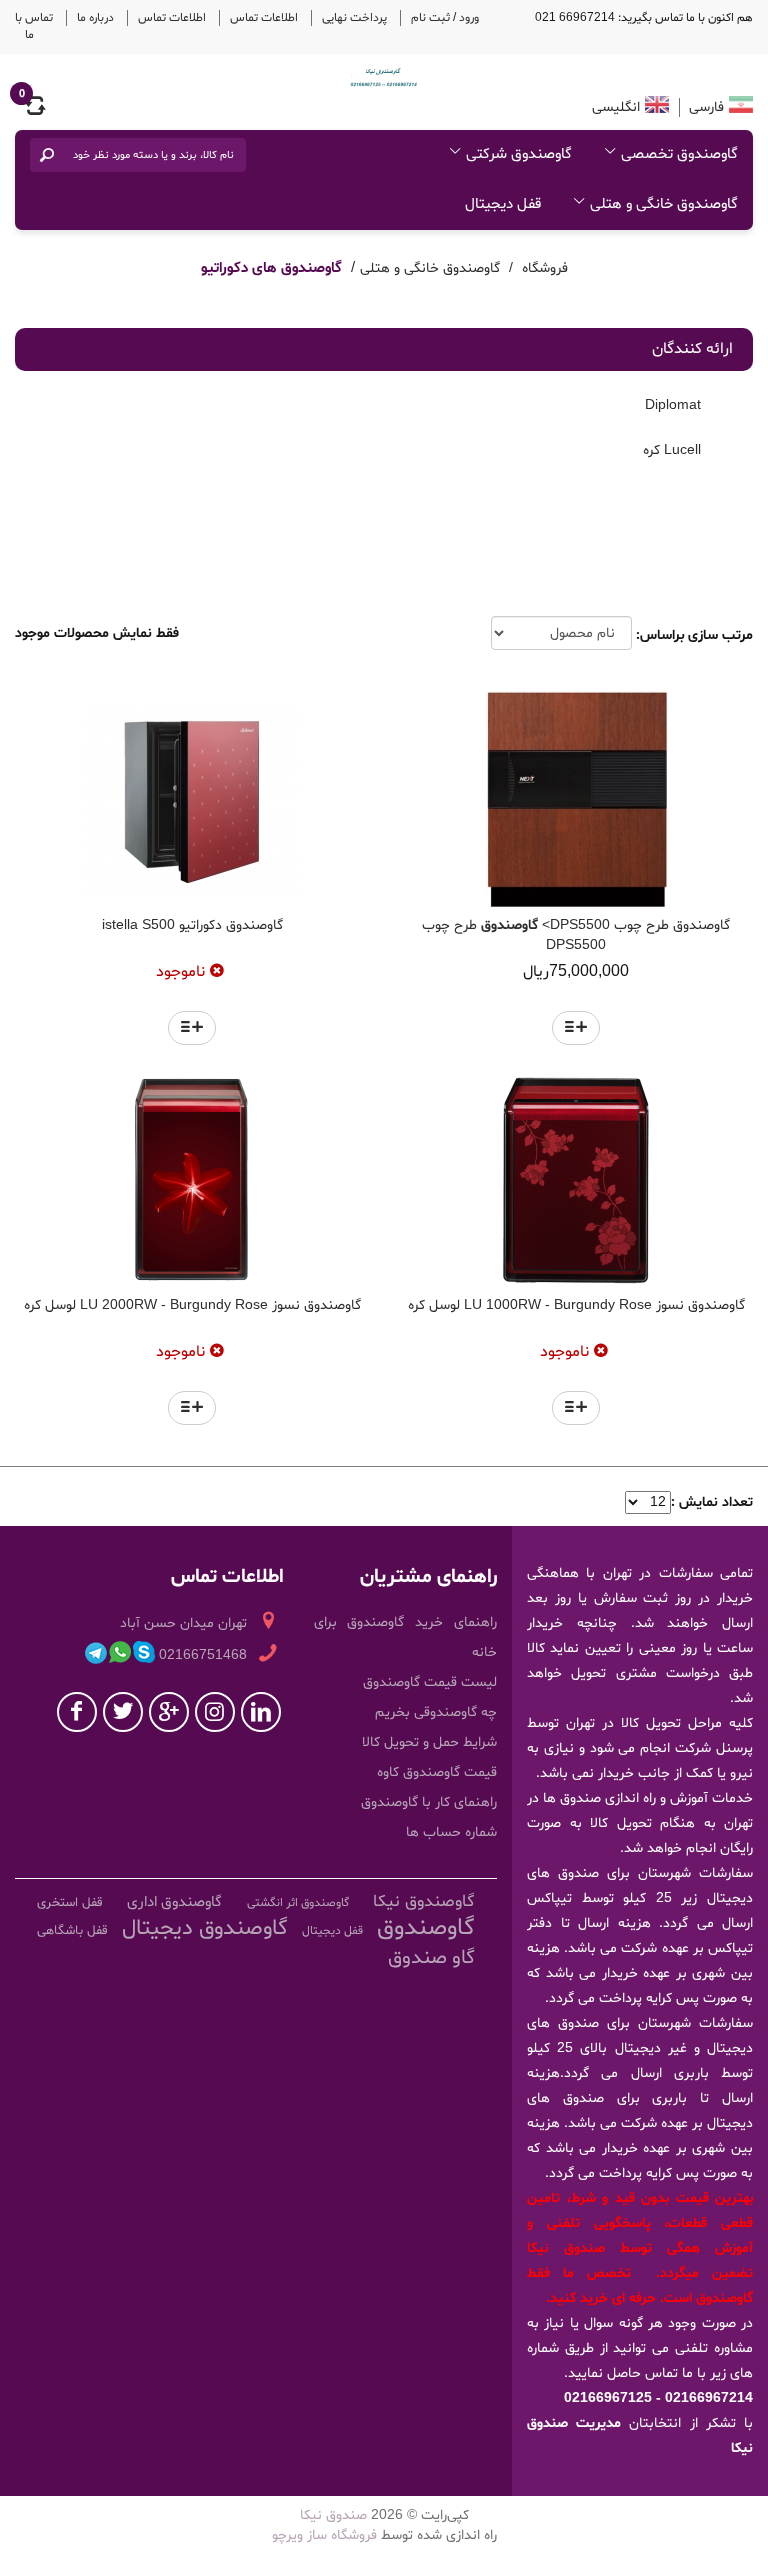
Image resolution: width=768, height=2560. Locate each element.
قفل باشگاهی (72, 1931)
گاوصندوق (426, 1928)
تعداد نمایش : (712, 1502)
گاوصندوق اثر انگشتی (298, 1903)
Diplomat (675, 404)
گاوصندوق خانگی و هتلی (664, 204)
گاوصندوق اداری (174, 1902)
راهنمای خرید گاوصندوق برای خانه (405, 1637)
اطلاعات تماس (264, 18)
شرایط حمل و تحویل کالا (429, 1742)
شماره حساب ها (451, 1832)
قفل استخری (70, 1903)
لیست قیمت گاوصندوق (430, 1682)
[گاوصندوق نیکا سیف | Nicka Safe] (384, 77)
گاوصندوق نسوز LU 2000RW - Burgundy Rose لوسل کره (192, 1305)
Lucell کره (674, 450)
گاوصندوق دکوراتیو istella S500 (192, 925)
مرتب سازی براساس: (694, 635)
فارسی (704, 107)
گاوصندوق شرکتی (519, 154)
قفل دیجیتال (503, 204)
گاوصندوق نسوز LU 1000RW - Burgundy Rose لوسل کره (576, 1305)
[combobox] (152, 155)
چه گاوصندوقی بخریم (436, 1712)
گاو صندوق (431, 1958)
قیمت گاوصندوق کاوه (437, 1772)
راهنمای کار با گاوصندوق (429, 1802)
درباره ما (95, 18)
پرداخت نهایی (354, 18)
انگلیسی (616, 107)
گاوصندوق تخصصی (679, 154)
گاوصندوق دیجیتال (205, 1929)
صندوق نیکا (333, 2515)
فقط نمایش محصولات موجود (97, 633)
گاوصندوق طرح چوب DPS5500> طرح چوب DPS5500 (576, 935)
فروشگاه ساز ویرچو (324, 2535)
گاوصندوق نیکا (424, 1901)
